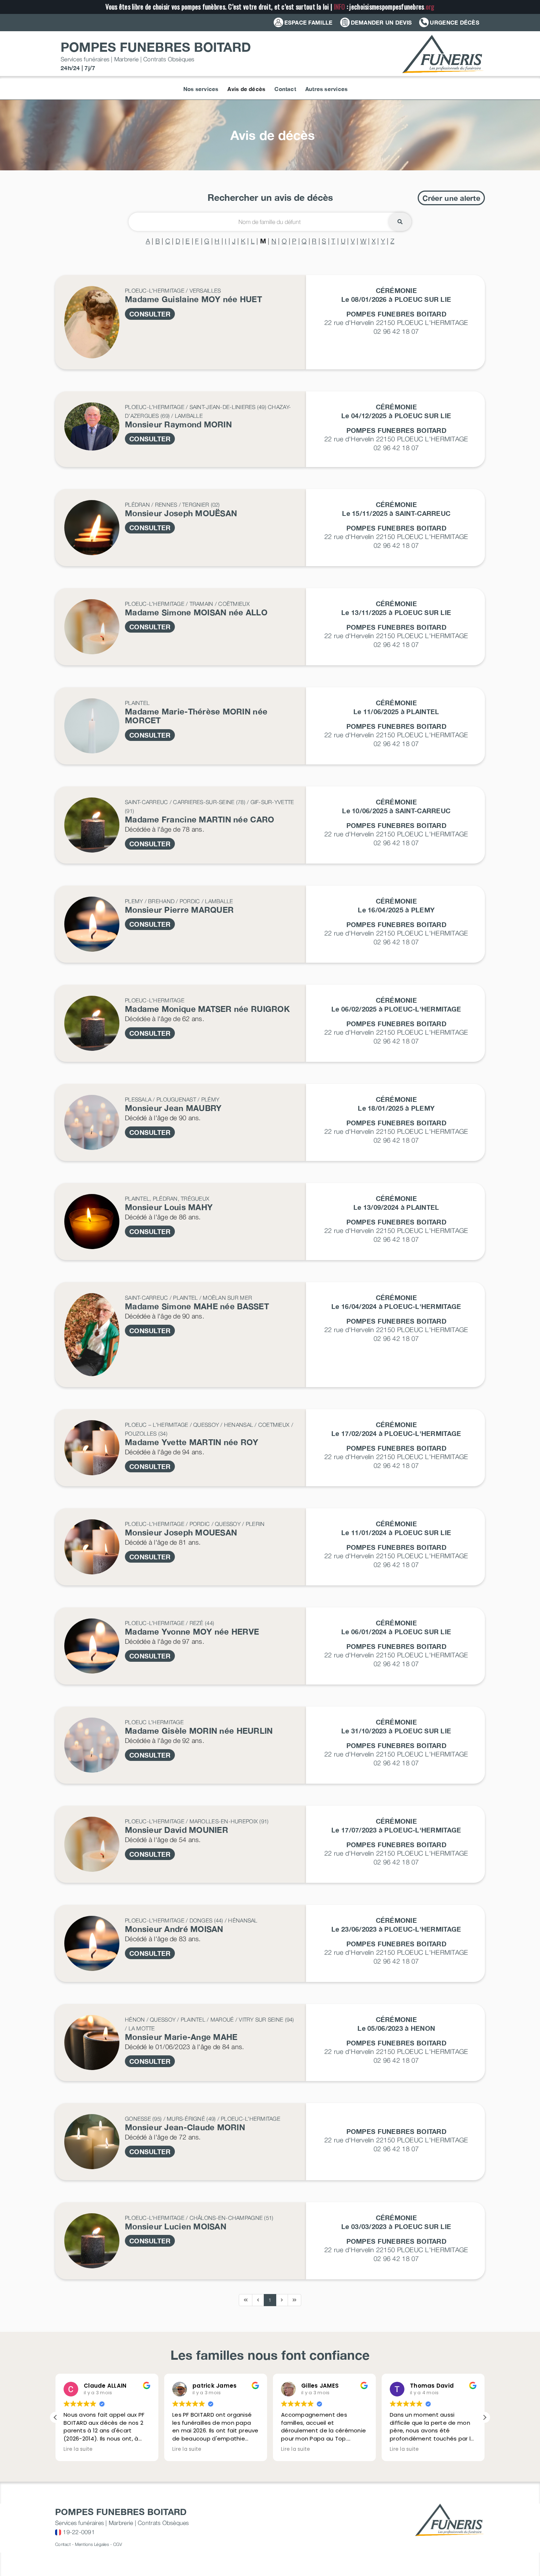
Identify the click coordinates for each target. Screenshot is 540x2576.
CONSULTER (150, 314)
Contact (63, 2544)
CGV (118, 2544)
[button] (485, 2417)
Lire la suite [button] (78, 2449)
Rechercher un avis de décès (270, 197)
